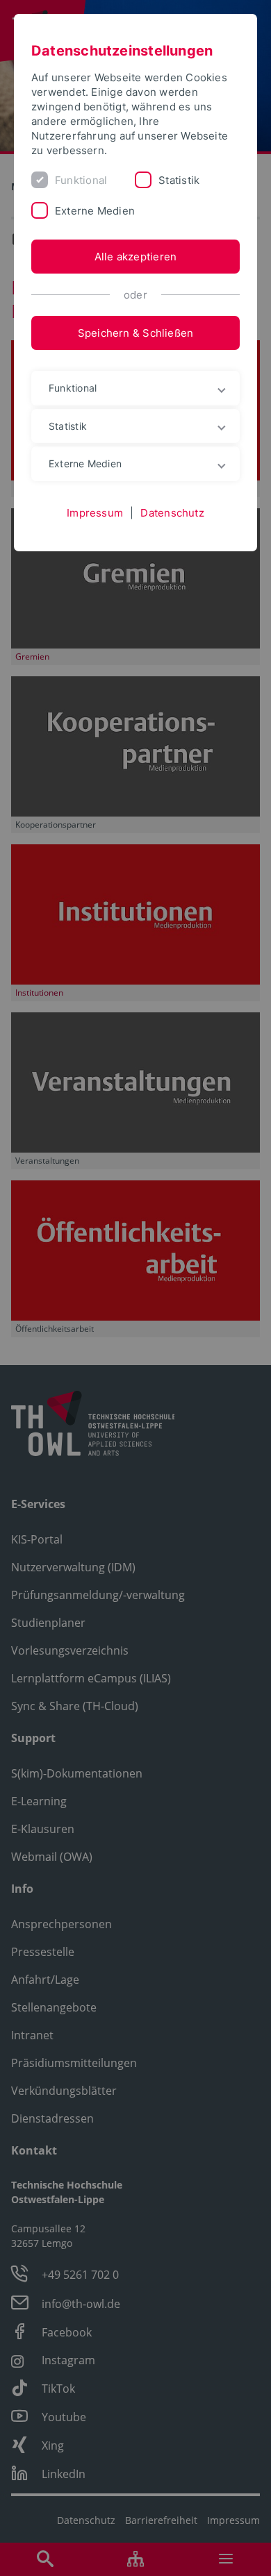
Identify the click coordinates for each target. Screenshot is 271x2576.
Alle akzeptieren (136, 257)
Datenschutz (172, 513)
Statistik (179, 180)
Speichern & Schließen (136, 333)
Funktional (81, 180)
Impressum (95, 513)
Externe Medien (95, 211)
